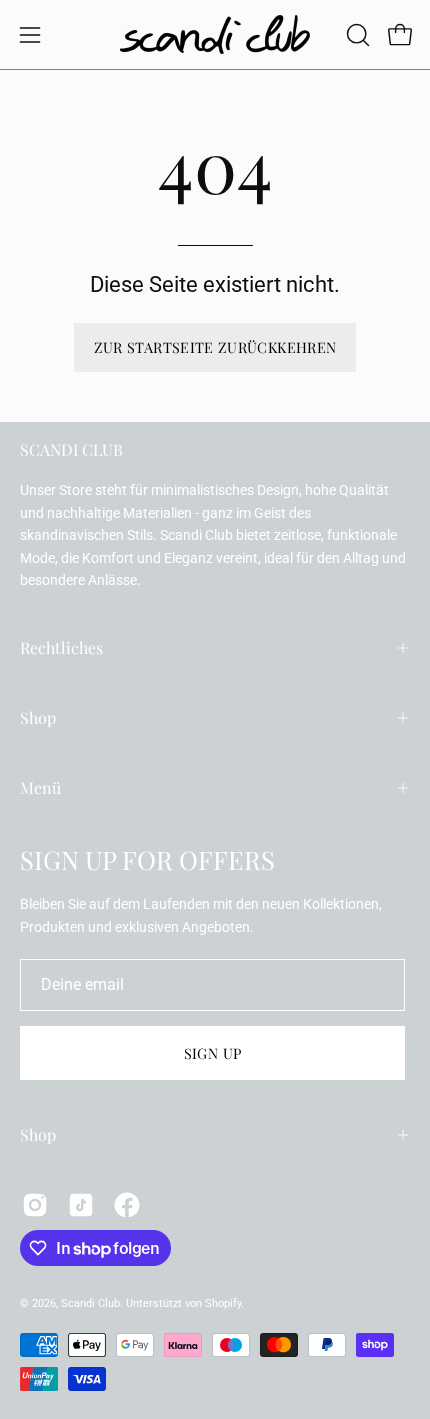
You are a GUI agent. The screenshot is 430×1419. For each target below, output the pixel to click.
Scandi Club (90, 1303)
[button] (356, 35)
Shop (38, 717)
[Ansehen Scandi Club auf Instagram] (35, 1205)
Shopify (223, 1303)
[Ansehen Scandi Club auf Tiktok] (81, 1205)
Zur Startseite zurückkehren (215, 347)
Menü (40, 787)
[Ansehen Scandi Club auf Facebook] (127, 1205)
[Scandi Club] (215, 34)
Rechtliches (61, 647)
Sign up (213, 1053)
